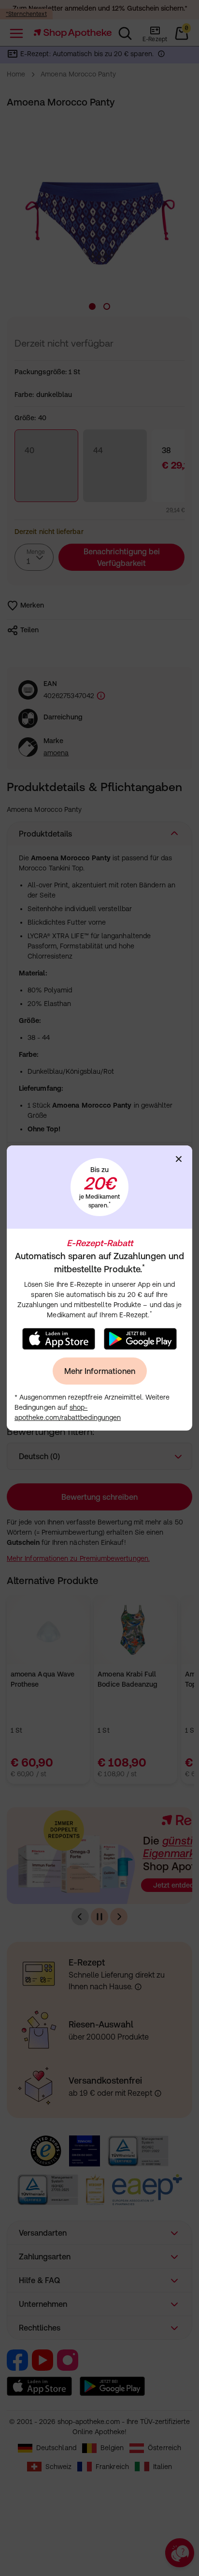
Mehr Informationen (100, 1371)
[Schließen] (179, 1159)
